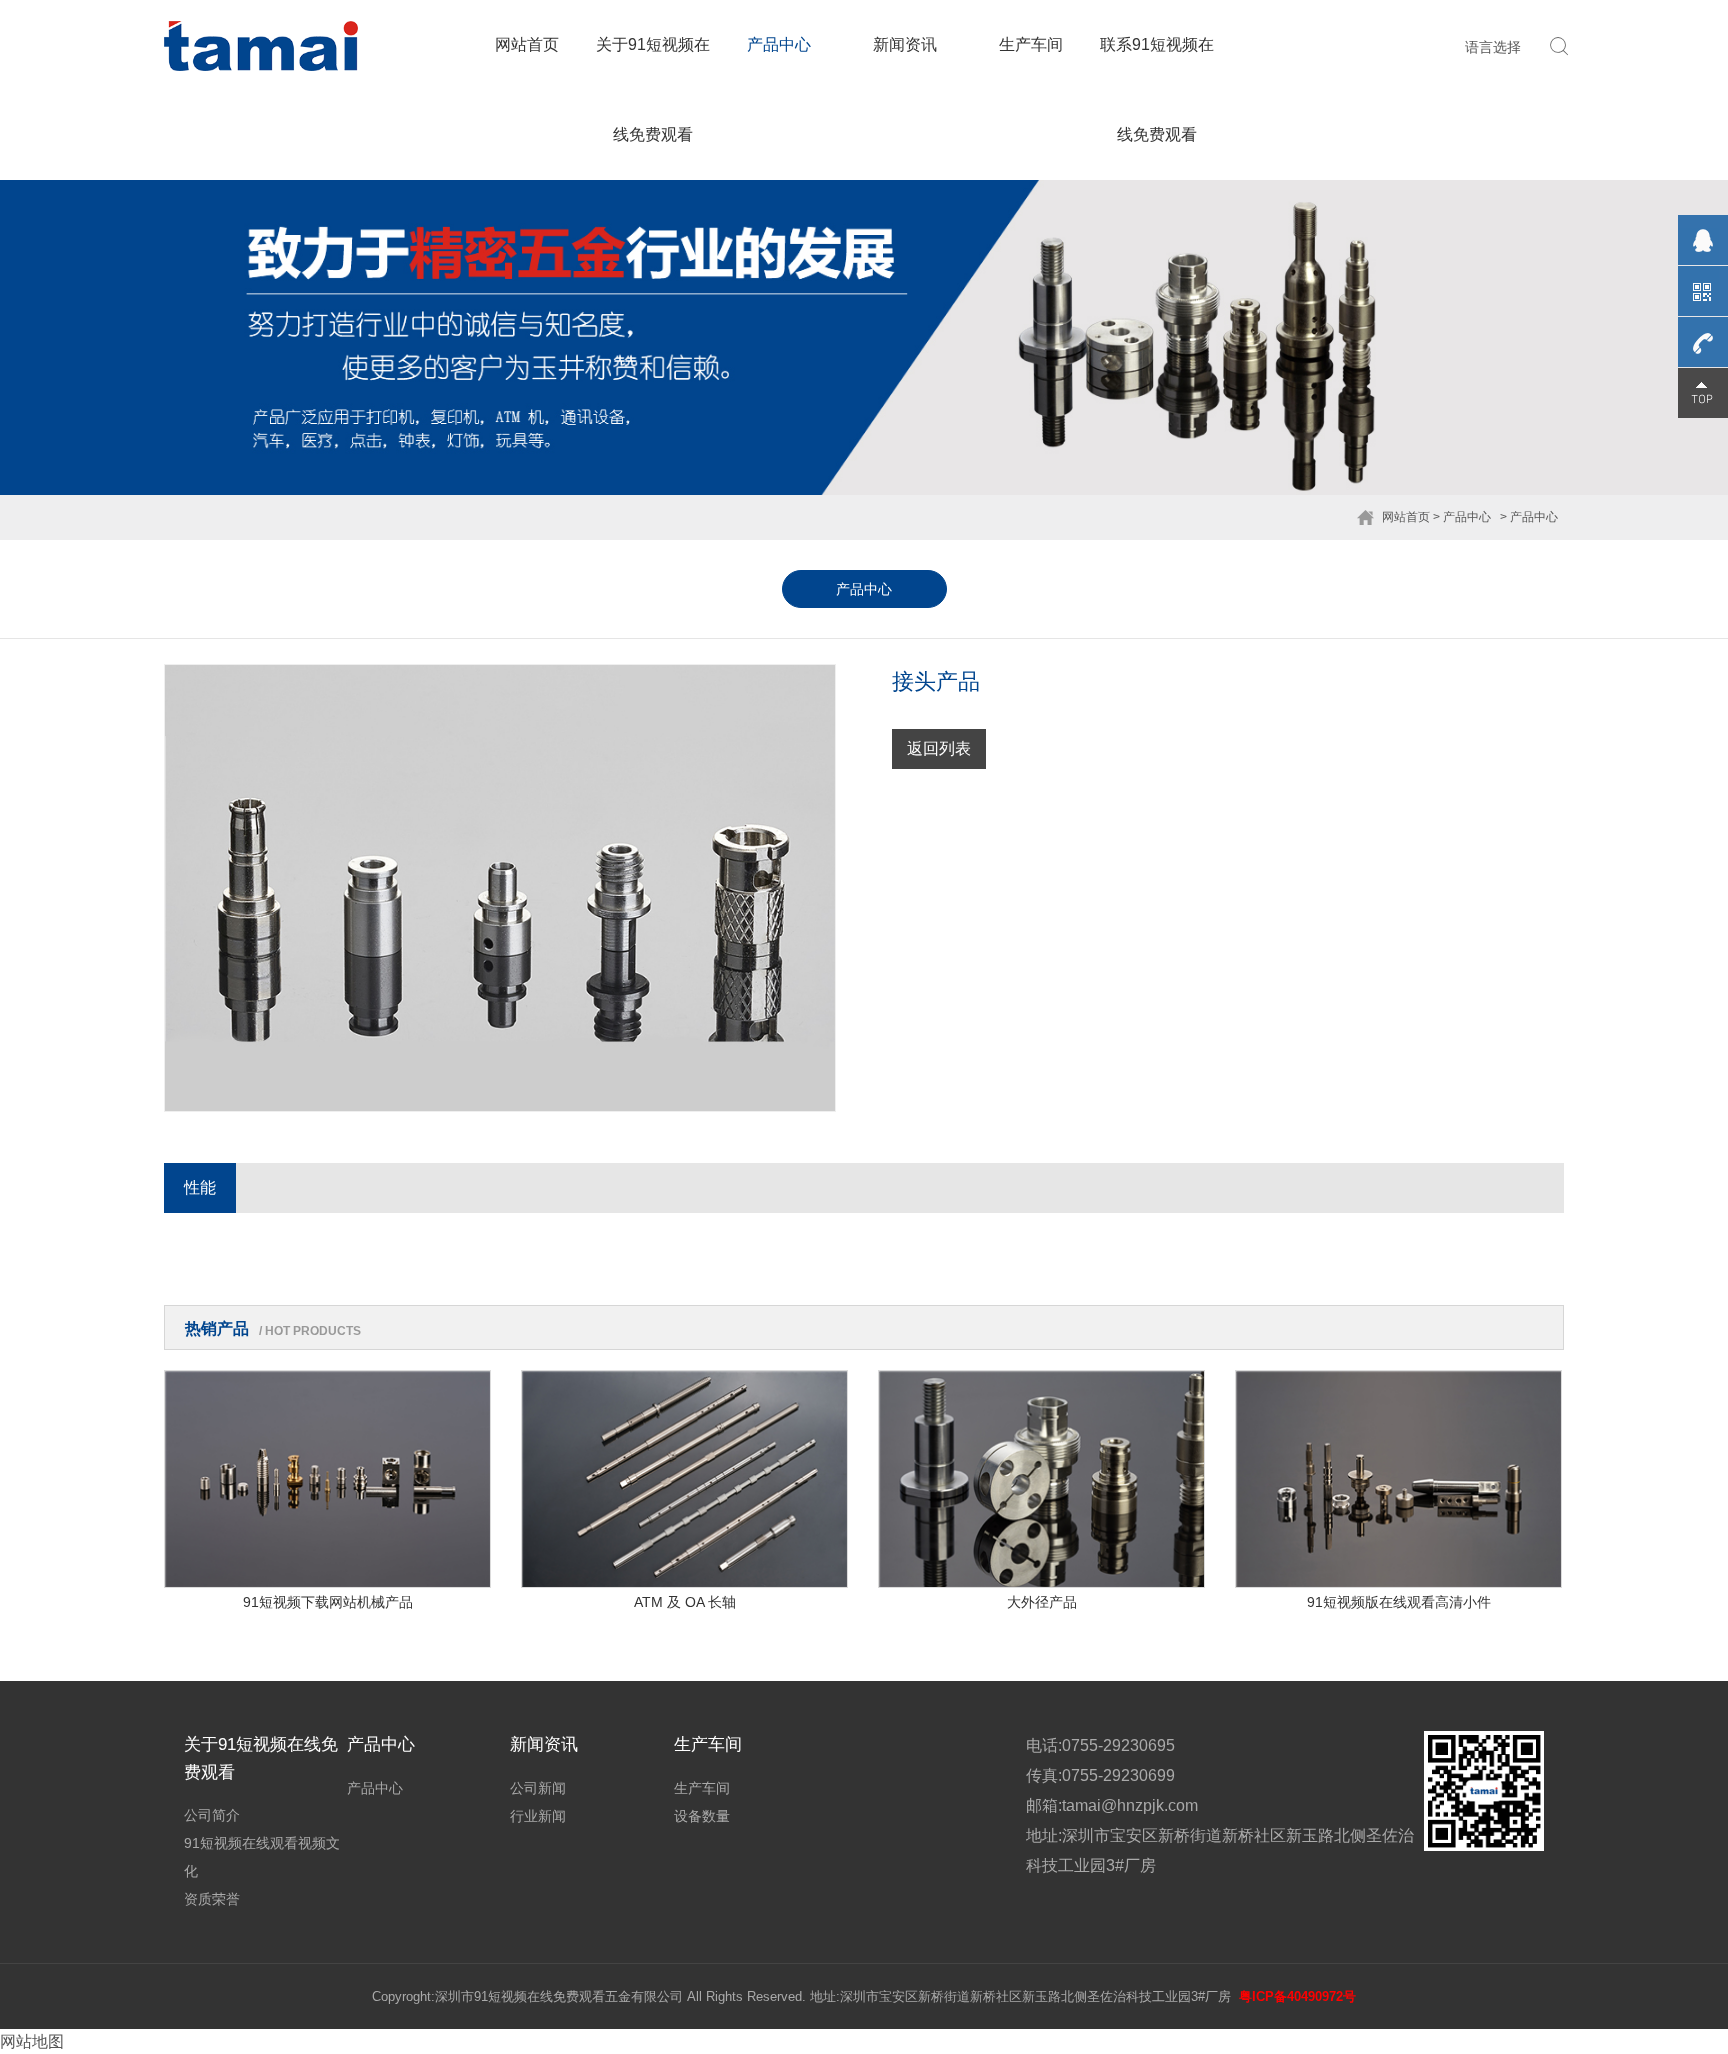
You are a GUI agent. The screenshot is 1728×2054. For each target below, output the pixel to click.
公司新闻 (538, 1788)
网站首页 (527, 44)
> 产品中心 (1462, 517)
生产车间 (1031, 44)
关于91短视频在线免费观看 (653, 89)
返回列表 (939, 748)
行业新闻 (538, 1816)
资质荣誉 (212, 1899)
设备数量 (702, 1816)
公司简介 (212, 1815)
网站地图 (32, 2041)
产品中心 (779, 44)
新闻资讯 (905, 44)
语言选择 (1493, 47)
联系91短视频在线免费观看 (1157, 89)
